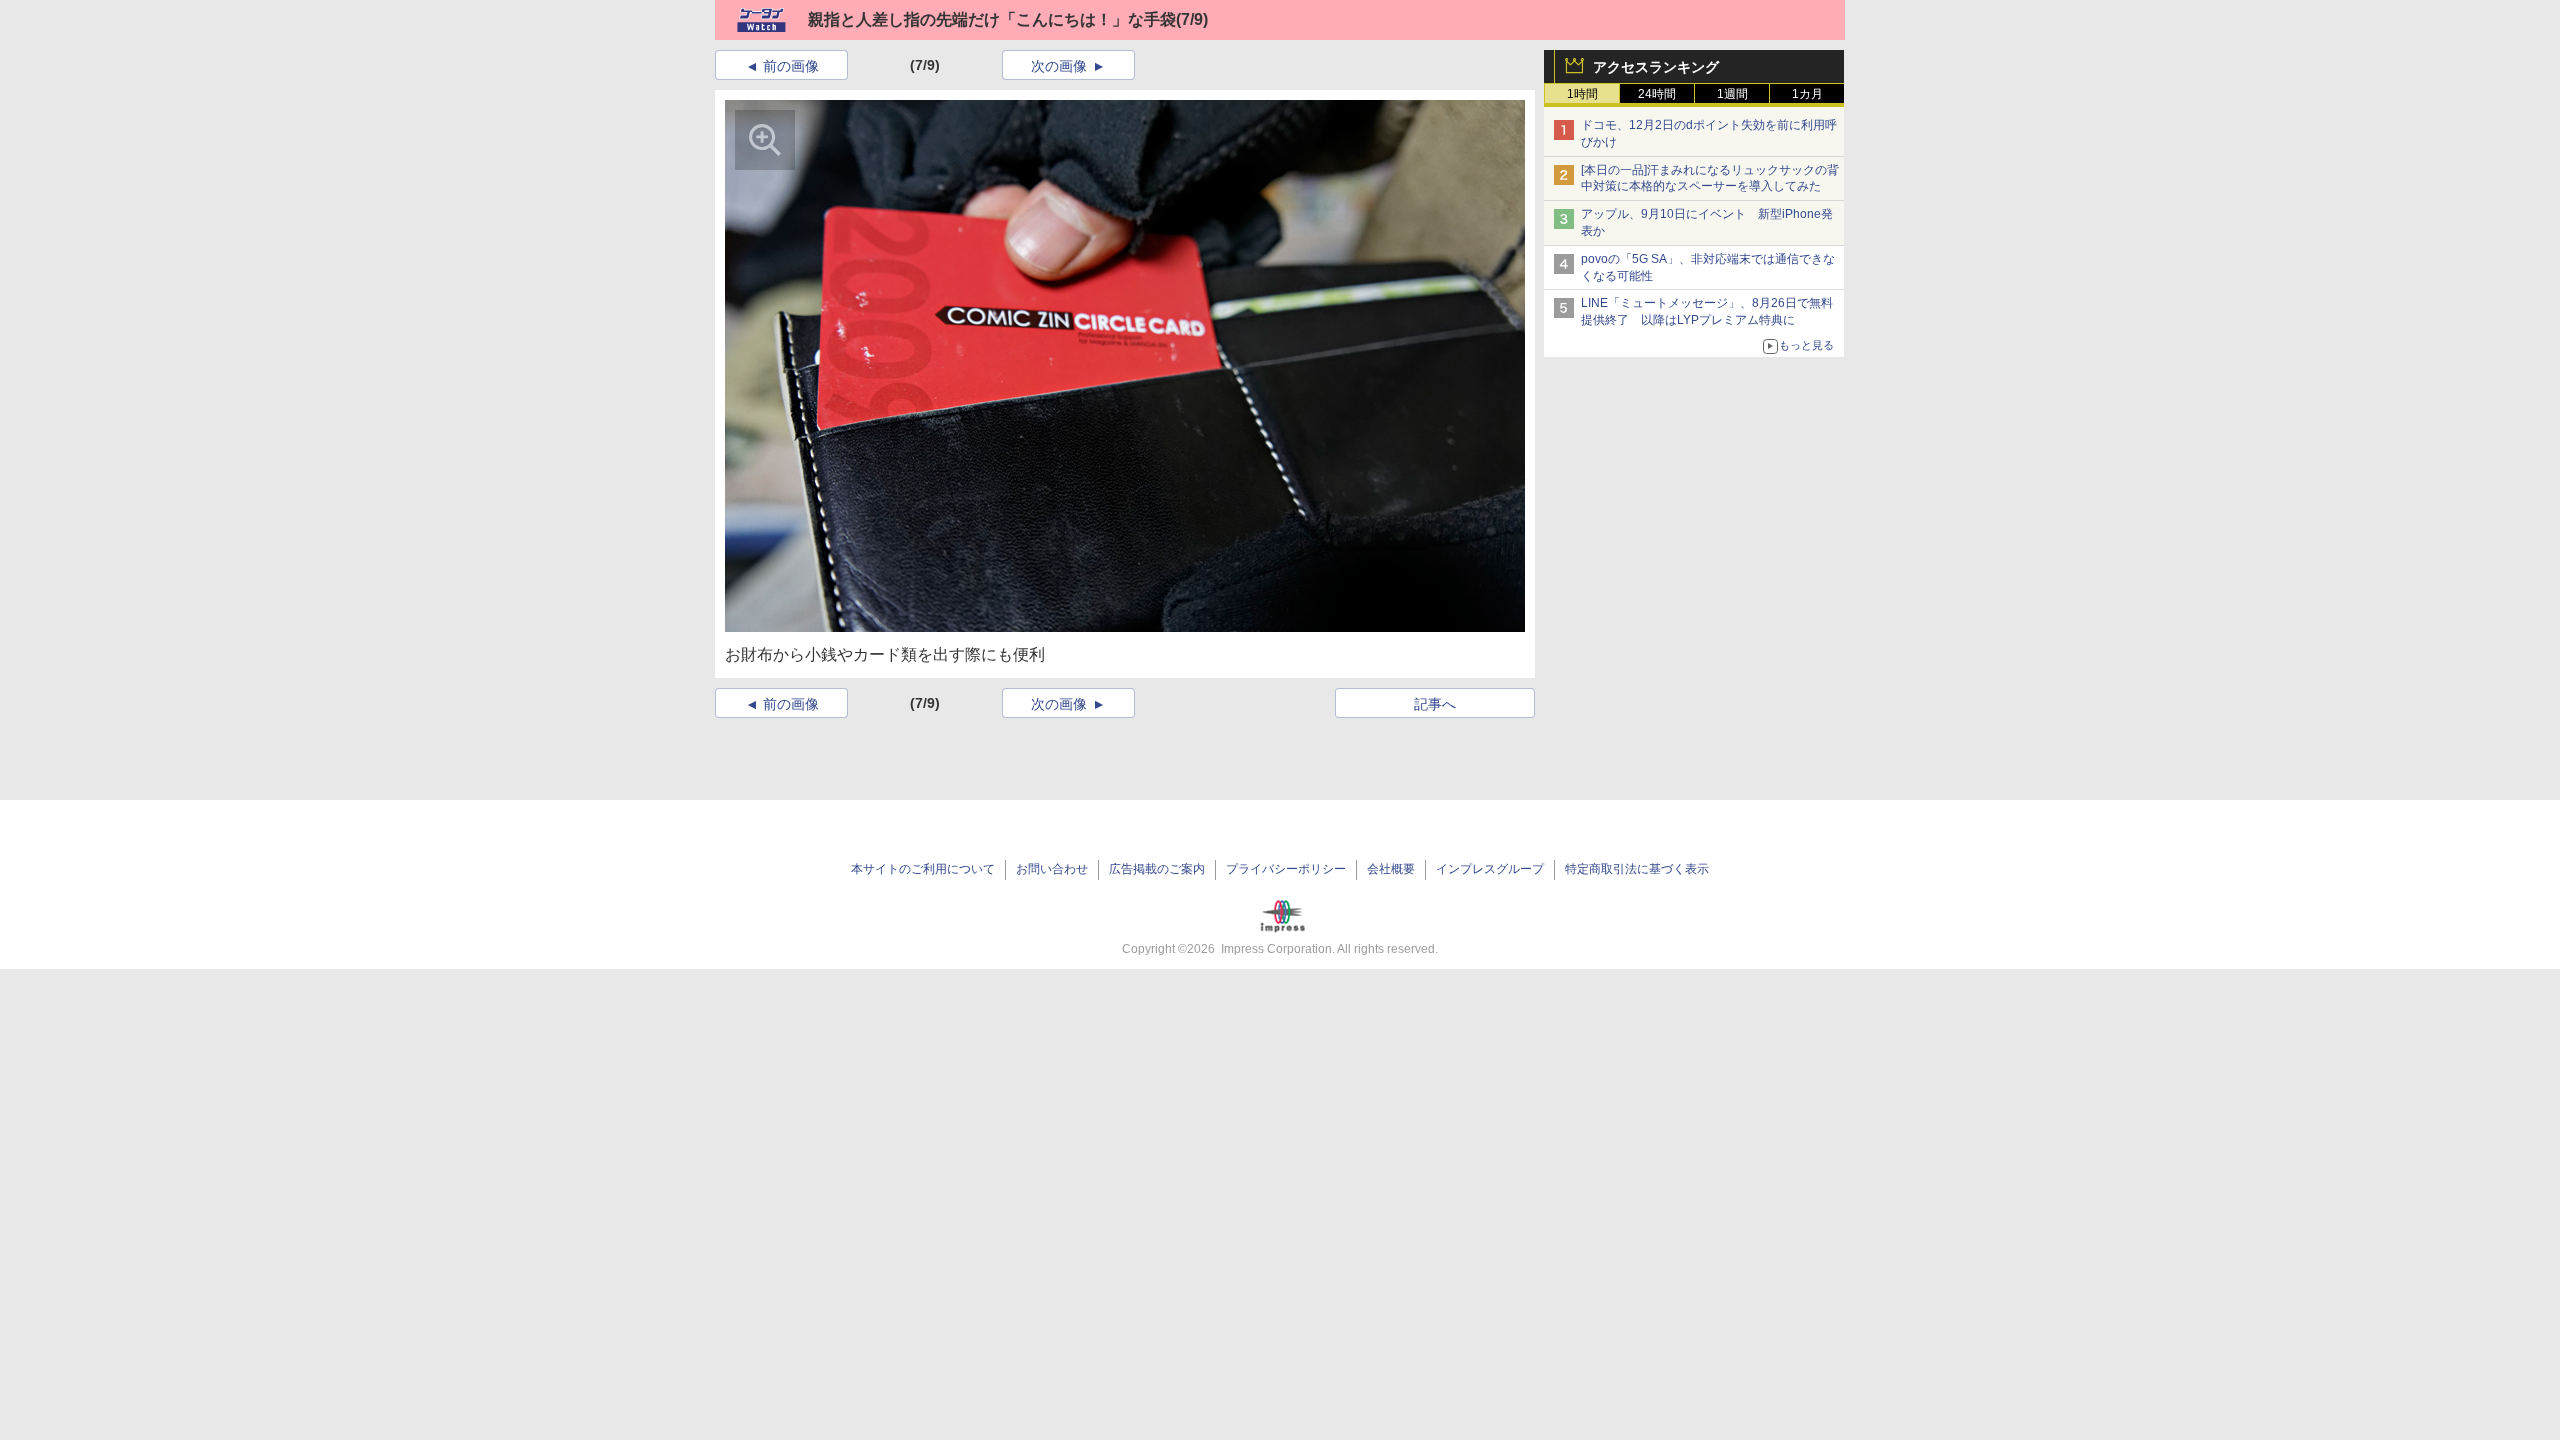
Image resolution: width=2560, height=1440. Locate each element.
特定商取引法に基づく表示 (1637, 869)
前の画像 (791, 66)
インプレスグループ (1490, 869)
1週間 (1732, 94)
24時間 (1657, 94)
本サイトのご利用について (923, 869)
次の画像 (1059, 66)
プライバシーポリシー (1286, 869)
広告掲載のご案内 (1157, 869)
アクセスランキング (1656, 67)
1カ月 (1807, 94)
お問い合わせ (1052, 869)
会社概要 (1391, 869)
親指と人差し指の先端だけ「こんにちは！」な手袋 (992, 19)
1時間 (1582, 94)
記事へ (1435, 704)
